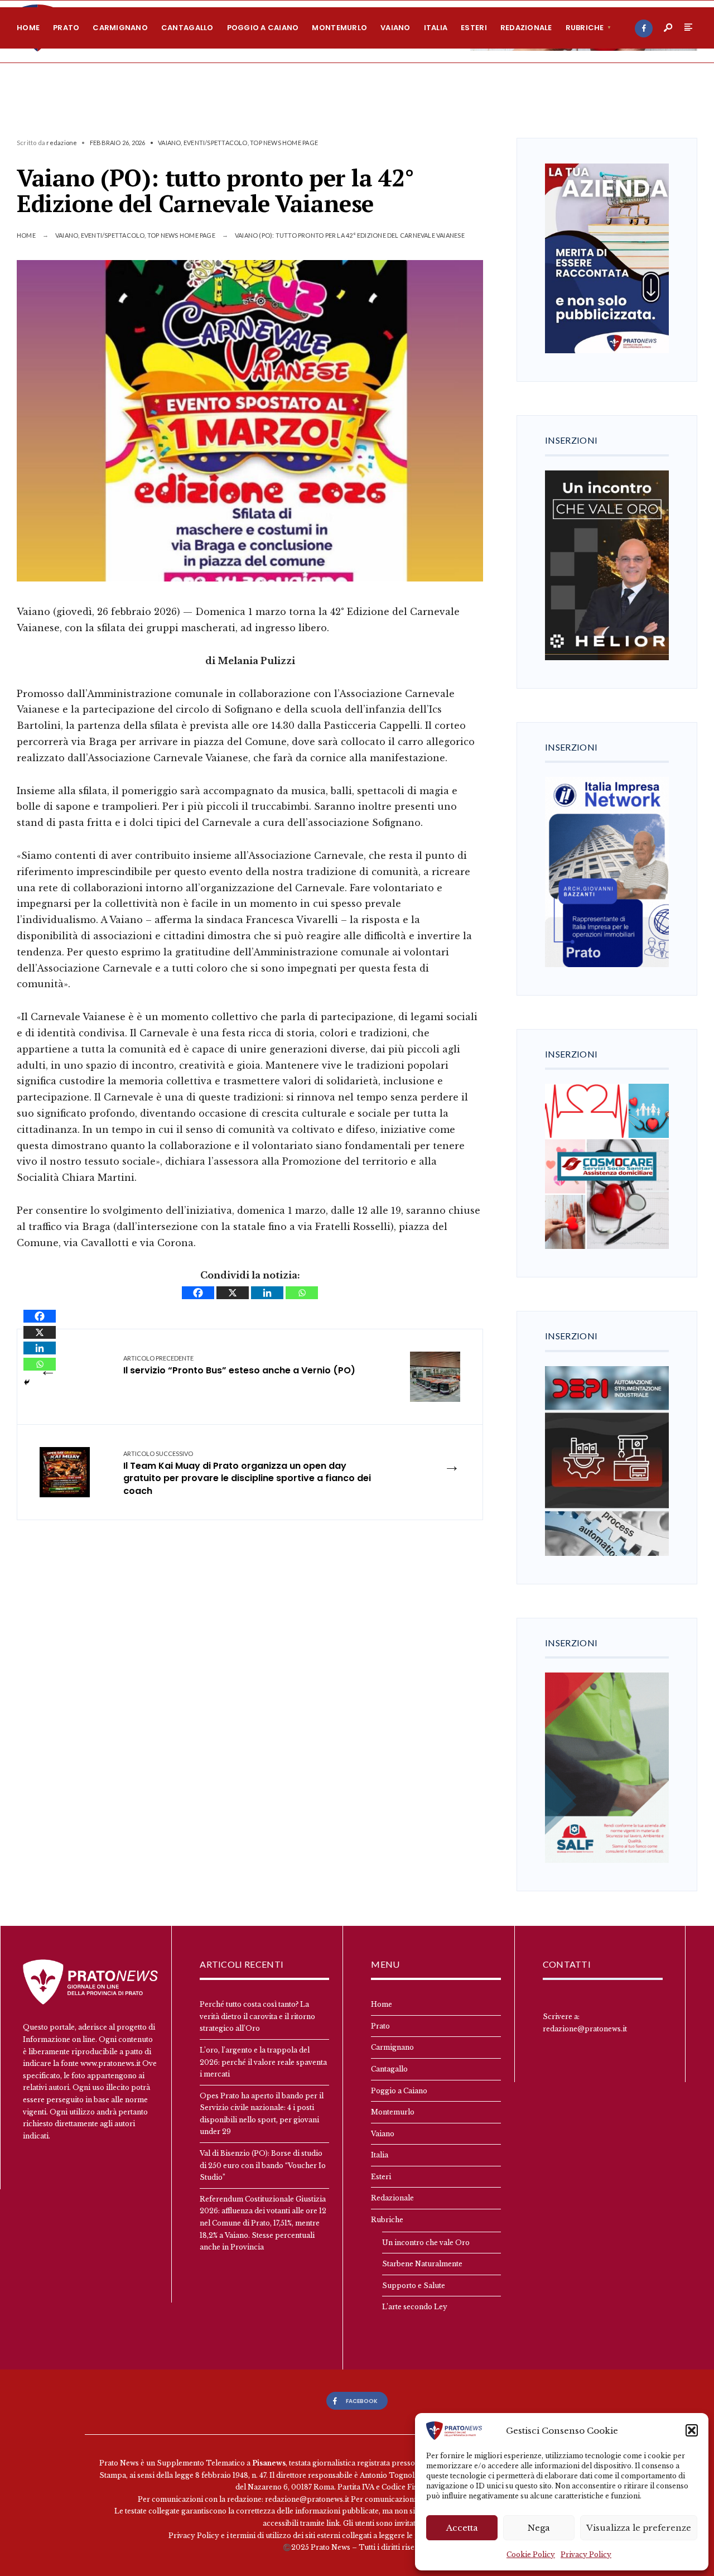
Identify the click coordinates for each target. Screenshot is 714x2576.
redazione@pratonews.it (585, 2029)
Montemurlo (339, 28)
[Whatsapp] (302, 1293)
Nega (539, 2528)
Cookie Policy (531, 2555)
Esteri (474, 28)
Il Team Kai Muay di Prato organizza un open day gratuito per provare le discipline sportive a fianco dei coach (247, 1473)
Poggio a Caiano (263, 28)
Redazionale (526, 28)
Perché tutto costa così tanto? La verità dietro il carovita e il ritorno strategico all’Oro (257, 2016)
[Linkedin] (267, 1293)
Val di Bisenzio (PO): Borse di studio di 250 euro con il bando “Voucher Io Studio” (263, 2165)
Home (28, 28)
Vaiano (395, 28)
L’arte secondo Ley (415, 2307)
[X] (233, 1293)
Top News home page (284, 143)
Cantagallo (187, 28)
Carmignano (120, 28)
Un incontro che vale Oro (426, 2243)
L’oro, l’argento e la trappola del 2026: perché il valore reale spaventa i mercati (263, 2062)
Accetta (462, 2528)
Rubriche (585, 28)
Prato (66, 28)
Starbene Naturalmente (422, 2264)
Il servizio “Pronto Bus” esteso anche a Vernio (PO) (239, 1365)
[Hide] (27, 1382)
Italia (436, 28)
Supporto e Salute (414, 2286)
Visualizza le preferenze (639, 2528)
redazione (62, 143)
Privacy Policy (586, 2555)
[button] (692, 2430)
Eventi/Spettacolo (216, 143)
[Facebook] (644, 28)
